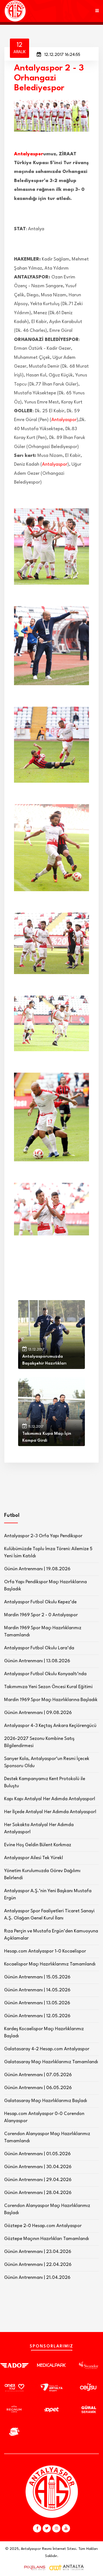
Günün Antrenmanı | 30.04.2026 (38, 2167)
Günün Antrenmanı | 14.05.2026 (37, 1990)
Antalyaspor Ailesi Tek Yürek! (34, 1858)
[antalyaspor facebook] (37, 2528)
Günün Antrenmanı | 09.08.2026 (38, 1713)
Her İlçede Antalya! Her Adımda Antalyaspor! (50, 1812)
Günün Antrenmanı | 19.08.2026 (37, 1569)
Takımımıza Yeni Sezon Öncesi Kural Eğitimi (48, 1687)
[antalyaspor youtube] (66, 2528)
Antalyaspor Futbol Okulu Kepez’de (40, 1602)
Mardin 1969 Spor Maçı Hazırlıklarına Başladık (51, 1700)
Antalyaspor (29, 154)
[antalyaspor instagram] (56, 2528)
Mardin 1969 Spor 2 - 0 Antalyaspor (41, 1615)
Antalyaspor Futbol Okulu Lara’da (39, 1648)
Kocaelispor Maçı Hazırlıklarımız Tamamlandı (50, 1964)
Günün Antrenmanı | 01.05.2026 (37, 2154)
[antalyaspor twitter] (47, 2528)
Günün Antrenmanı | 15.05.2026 (37, 1977)
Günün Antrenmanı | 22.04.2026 (38, 2265)
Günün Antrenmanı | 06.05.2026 (38, 2088)
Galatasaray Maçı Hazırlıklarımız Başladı (46, 2101)
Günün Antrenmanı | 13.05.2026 (37, 2003)
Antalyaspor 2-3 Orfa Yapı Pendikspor (43, 1536)
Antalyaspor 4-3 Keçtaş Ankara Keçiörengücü (50, 1726)
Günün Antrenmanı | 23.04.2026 (38, 2252)
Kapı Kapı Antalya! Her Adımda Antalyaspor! (50, 1799)
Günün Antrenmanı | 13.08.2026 (37, 1661)
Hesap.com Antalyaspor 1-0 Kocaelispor (45, 1951)
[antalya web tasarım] (34, 2568)
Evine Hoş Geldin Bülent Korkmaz (38, 1845)
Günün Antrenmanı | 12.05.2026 (37, 2016)
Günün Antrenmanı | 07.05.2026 (38, 2075)
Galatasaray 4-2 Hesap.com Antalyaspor (47, 2049)
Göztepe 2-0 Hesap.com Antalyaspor (43, 2226)
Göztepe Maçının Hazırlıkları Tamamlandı (47, 2239)
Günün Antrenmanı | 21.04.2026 (37, 2278)
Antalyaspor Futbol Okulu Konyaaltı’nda (45, 1674)
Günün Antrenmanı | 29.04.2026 (38, 2180)
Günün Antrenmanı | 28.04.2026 (38, 2193)
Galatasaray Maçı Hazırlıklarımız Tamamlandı (51, 2062)
